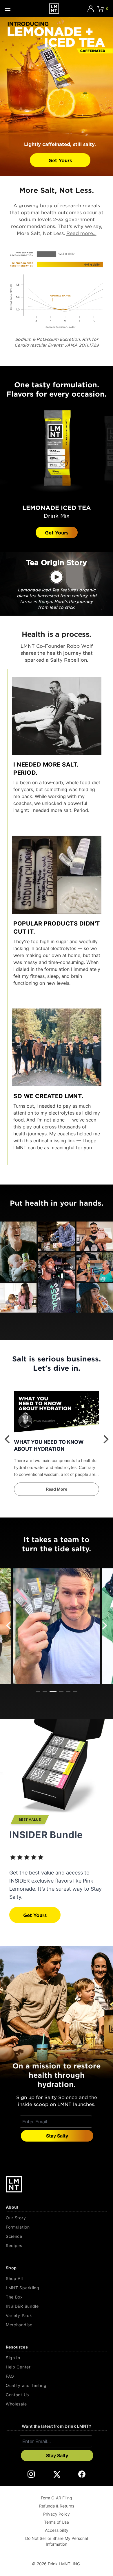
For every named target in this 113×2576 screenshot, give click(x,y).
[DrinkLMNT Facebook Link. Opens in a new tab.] (82, 2474)
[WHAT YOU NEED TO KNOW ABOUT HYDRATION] (57, 1413)
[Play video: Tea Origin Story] (57, 577)
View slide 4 (61, 1692)
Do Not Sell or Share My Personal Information (57, 2541)
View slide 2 (45, 1692)
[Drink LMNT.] (54, 9)
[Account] (91, 9)
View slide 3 (53, 1692)
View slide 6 (75, 1692)
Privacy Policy (57, 2514)
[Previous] (8, 1439)
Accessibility (57, 2530)
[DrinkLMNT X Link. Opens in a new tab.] (57, 2474)
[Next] (105, 1439)
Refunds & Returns (57, 2506)
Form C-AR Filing (57, 2498)
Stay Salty (57, 2136)
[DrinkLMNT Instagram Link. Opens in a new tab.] (31, 2474)
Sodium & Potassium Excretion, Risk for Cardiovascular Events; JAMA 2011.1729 (59, 342)
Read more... (81, 233)
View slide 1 (38, 1692)
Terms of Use (57, 2522)
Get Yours (60, 160)
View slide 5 (68, 1692)
